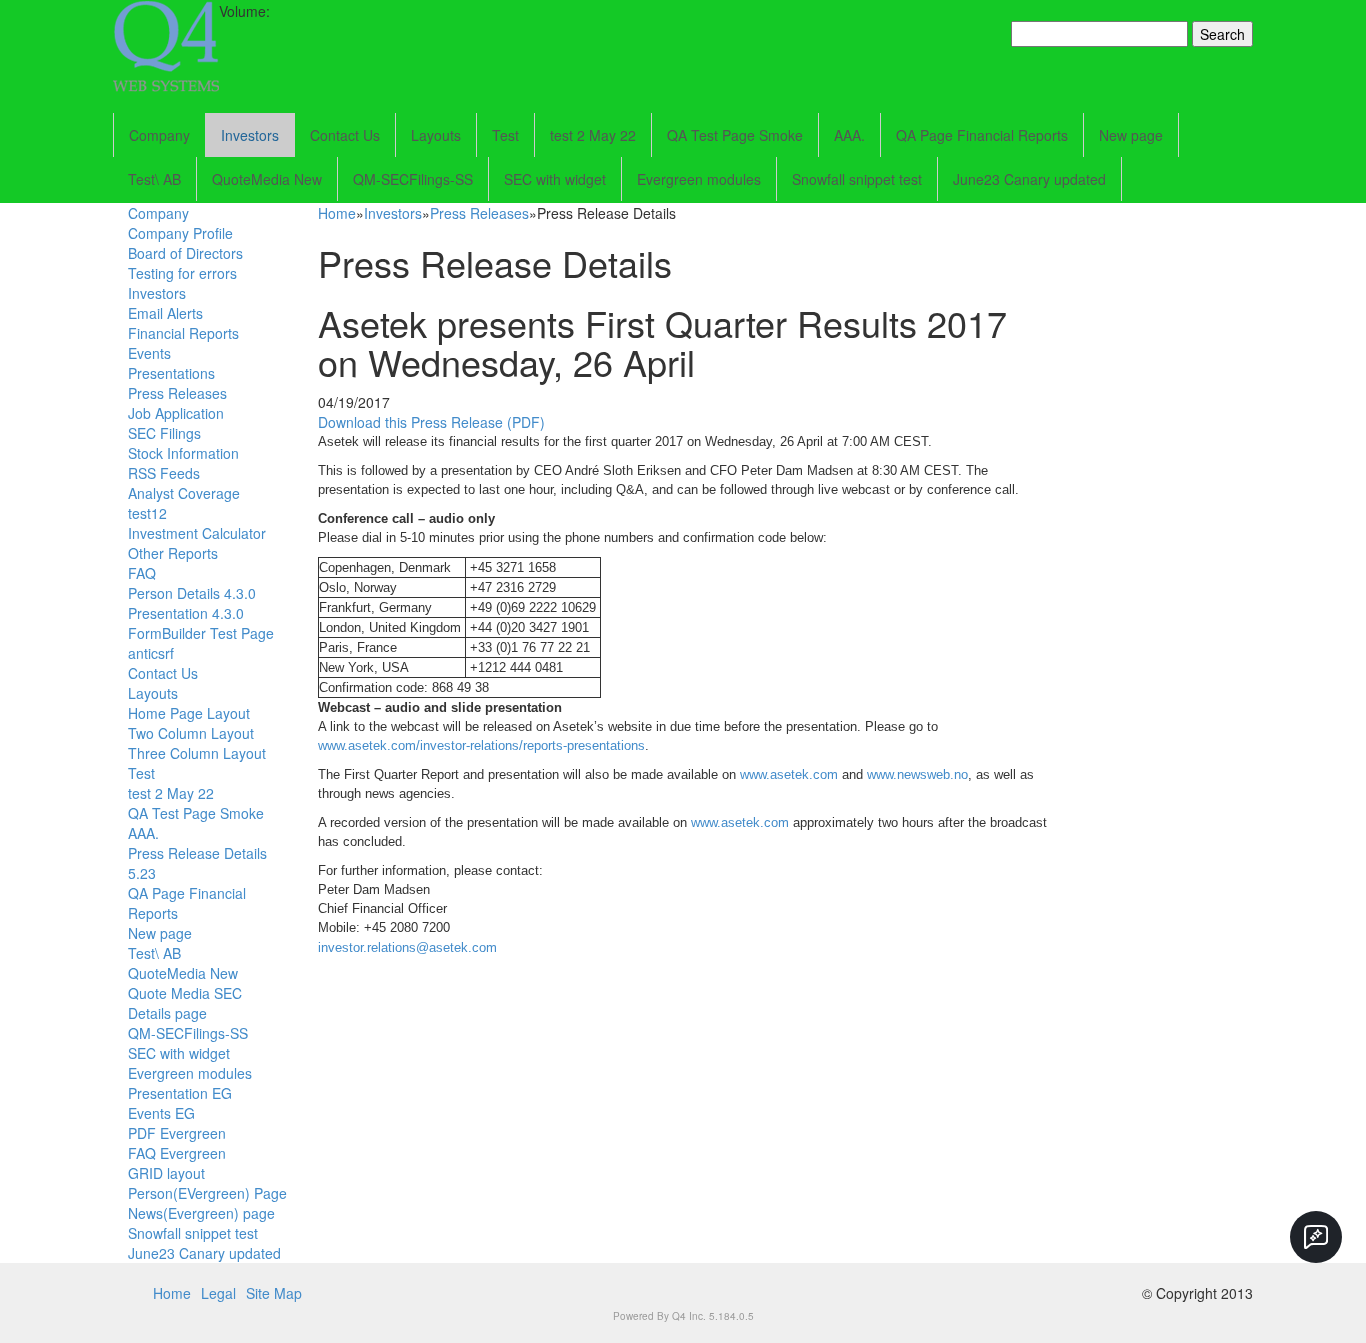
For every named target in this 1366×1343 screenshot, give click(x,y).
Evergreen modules (699, 179)
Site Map (274, 1293)
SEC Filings (164, 433)
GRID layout (166, 1173)
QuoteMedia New (267, 179)
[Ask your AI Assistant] (1316, 1237)
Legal (218, 1293)
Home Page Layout (189, 713)
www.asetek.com (789, 774)
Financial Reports (183, 333)
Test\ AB (154, 179)
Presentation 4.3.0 (186, 613)
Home (337, 213)
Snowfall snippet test (857, 179)
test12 (147, 513)
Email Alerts (165, 313)
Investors (250, 135)
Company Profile (180, 233)
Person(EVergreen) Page (207, 1193)
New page (1131, 135)
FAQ (142, 573)
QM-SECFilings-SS (413, 179)
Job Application (176, 413)
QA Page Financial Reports (982, 135)
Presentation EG (180, 1093)
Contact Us (345, 135)
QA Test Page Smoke (735, 135)
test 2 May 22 (593, 135)
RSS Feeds (164, 473)
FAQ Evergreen (177, 1153)
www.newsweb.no (917, 774)
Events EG (161, 1113)
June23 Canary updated (1029, 179)
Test (505, 135)
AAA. (849, 135)
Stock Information (183, 453)
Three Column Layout (197, 753)
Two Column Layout (191, 733)
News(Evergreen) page (201, 1213)
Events (149, 353)
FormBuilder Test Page (201, 633)
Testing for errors (182, 273)
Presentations (171, 373)
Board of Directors (185, 253)
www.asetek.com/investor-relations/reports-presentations (481, 745)
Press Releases (177, 393)
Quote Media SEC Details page (185, 1003)
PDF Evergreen (177, 1133)
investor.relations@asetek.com (407, 947)
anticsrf (151, 653)
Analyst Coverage (184, 493)
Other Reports (173, 553)
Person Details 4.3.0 (192, 593)
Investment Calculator (197, 533)
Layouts (436, 135)
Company (159, 135)
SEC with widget (555, 179)
